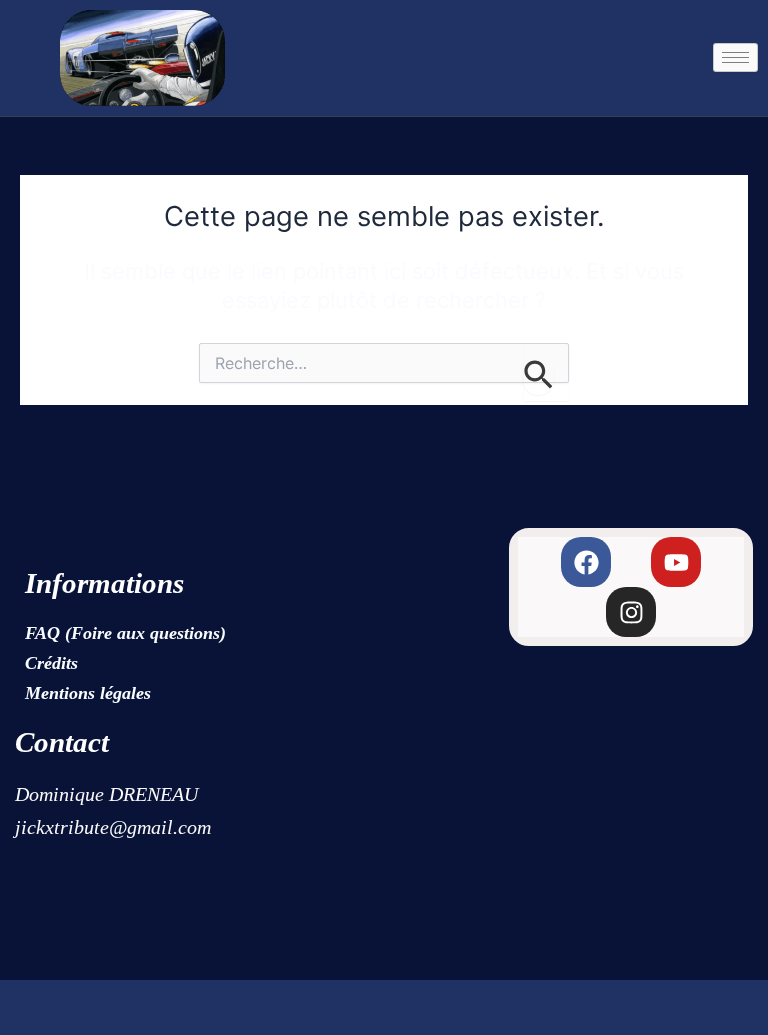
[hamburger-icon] (735, 57)
